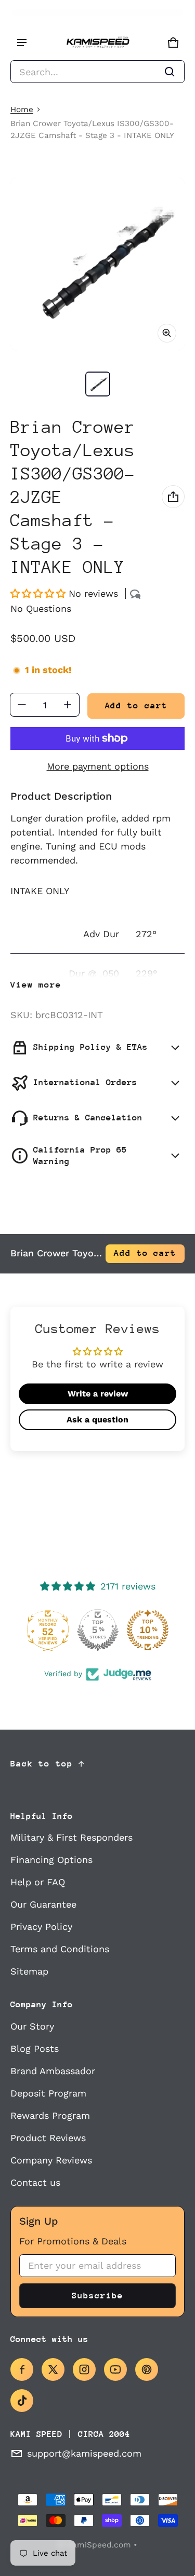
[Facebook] (22, 2369)
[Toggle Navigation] (22, 43)
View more (36, 985)
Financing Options (51, 1860)
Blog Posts (35, 2049)
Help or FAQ (38, 1882)
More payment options (98, 766)
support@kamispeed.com (84, 2453)
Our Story (32, 2026)
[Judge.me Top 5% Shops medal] (98, 1630)
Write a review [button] (98, 1394)
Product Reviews (48, 2138)
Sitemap (29, 1971)
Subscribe (97, 2296)
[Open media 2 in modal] (97, 264)
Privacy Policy (41, 1927)
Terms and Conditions (60, 1949)
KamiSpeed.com (99, 2545)
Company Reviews (51, 2160)
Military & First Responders (71, 1837)
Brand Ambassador (53, 2071)
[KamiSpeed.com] (98, 43)
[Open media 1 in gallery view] (98, 384)
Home (22, 109)
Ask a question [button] (97, 1420)
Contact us (35, 2182)
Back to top (42, 1764)
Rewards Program (50, 2115)
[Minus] (22, 705)
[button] (97, 72)
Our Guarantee (43, 1904)
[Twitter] (53, 2369)
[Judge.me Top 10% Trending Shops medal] (148, 1630)
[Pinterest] (147, 2369)
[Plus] (68, 705)
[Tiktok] (22, 2401)
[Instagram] (84, 2369)
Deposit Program (48, 2093)
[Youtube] (115, 2369)
